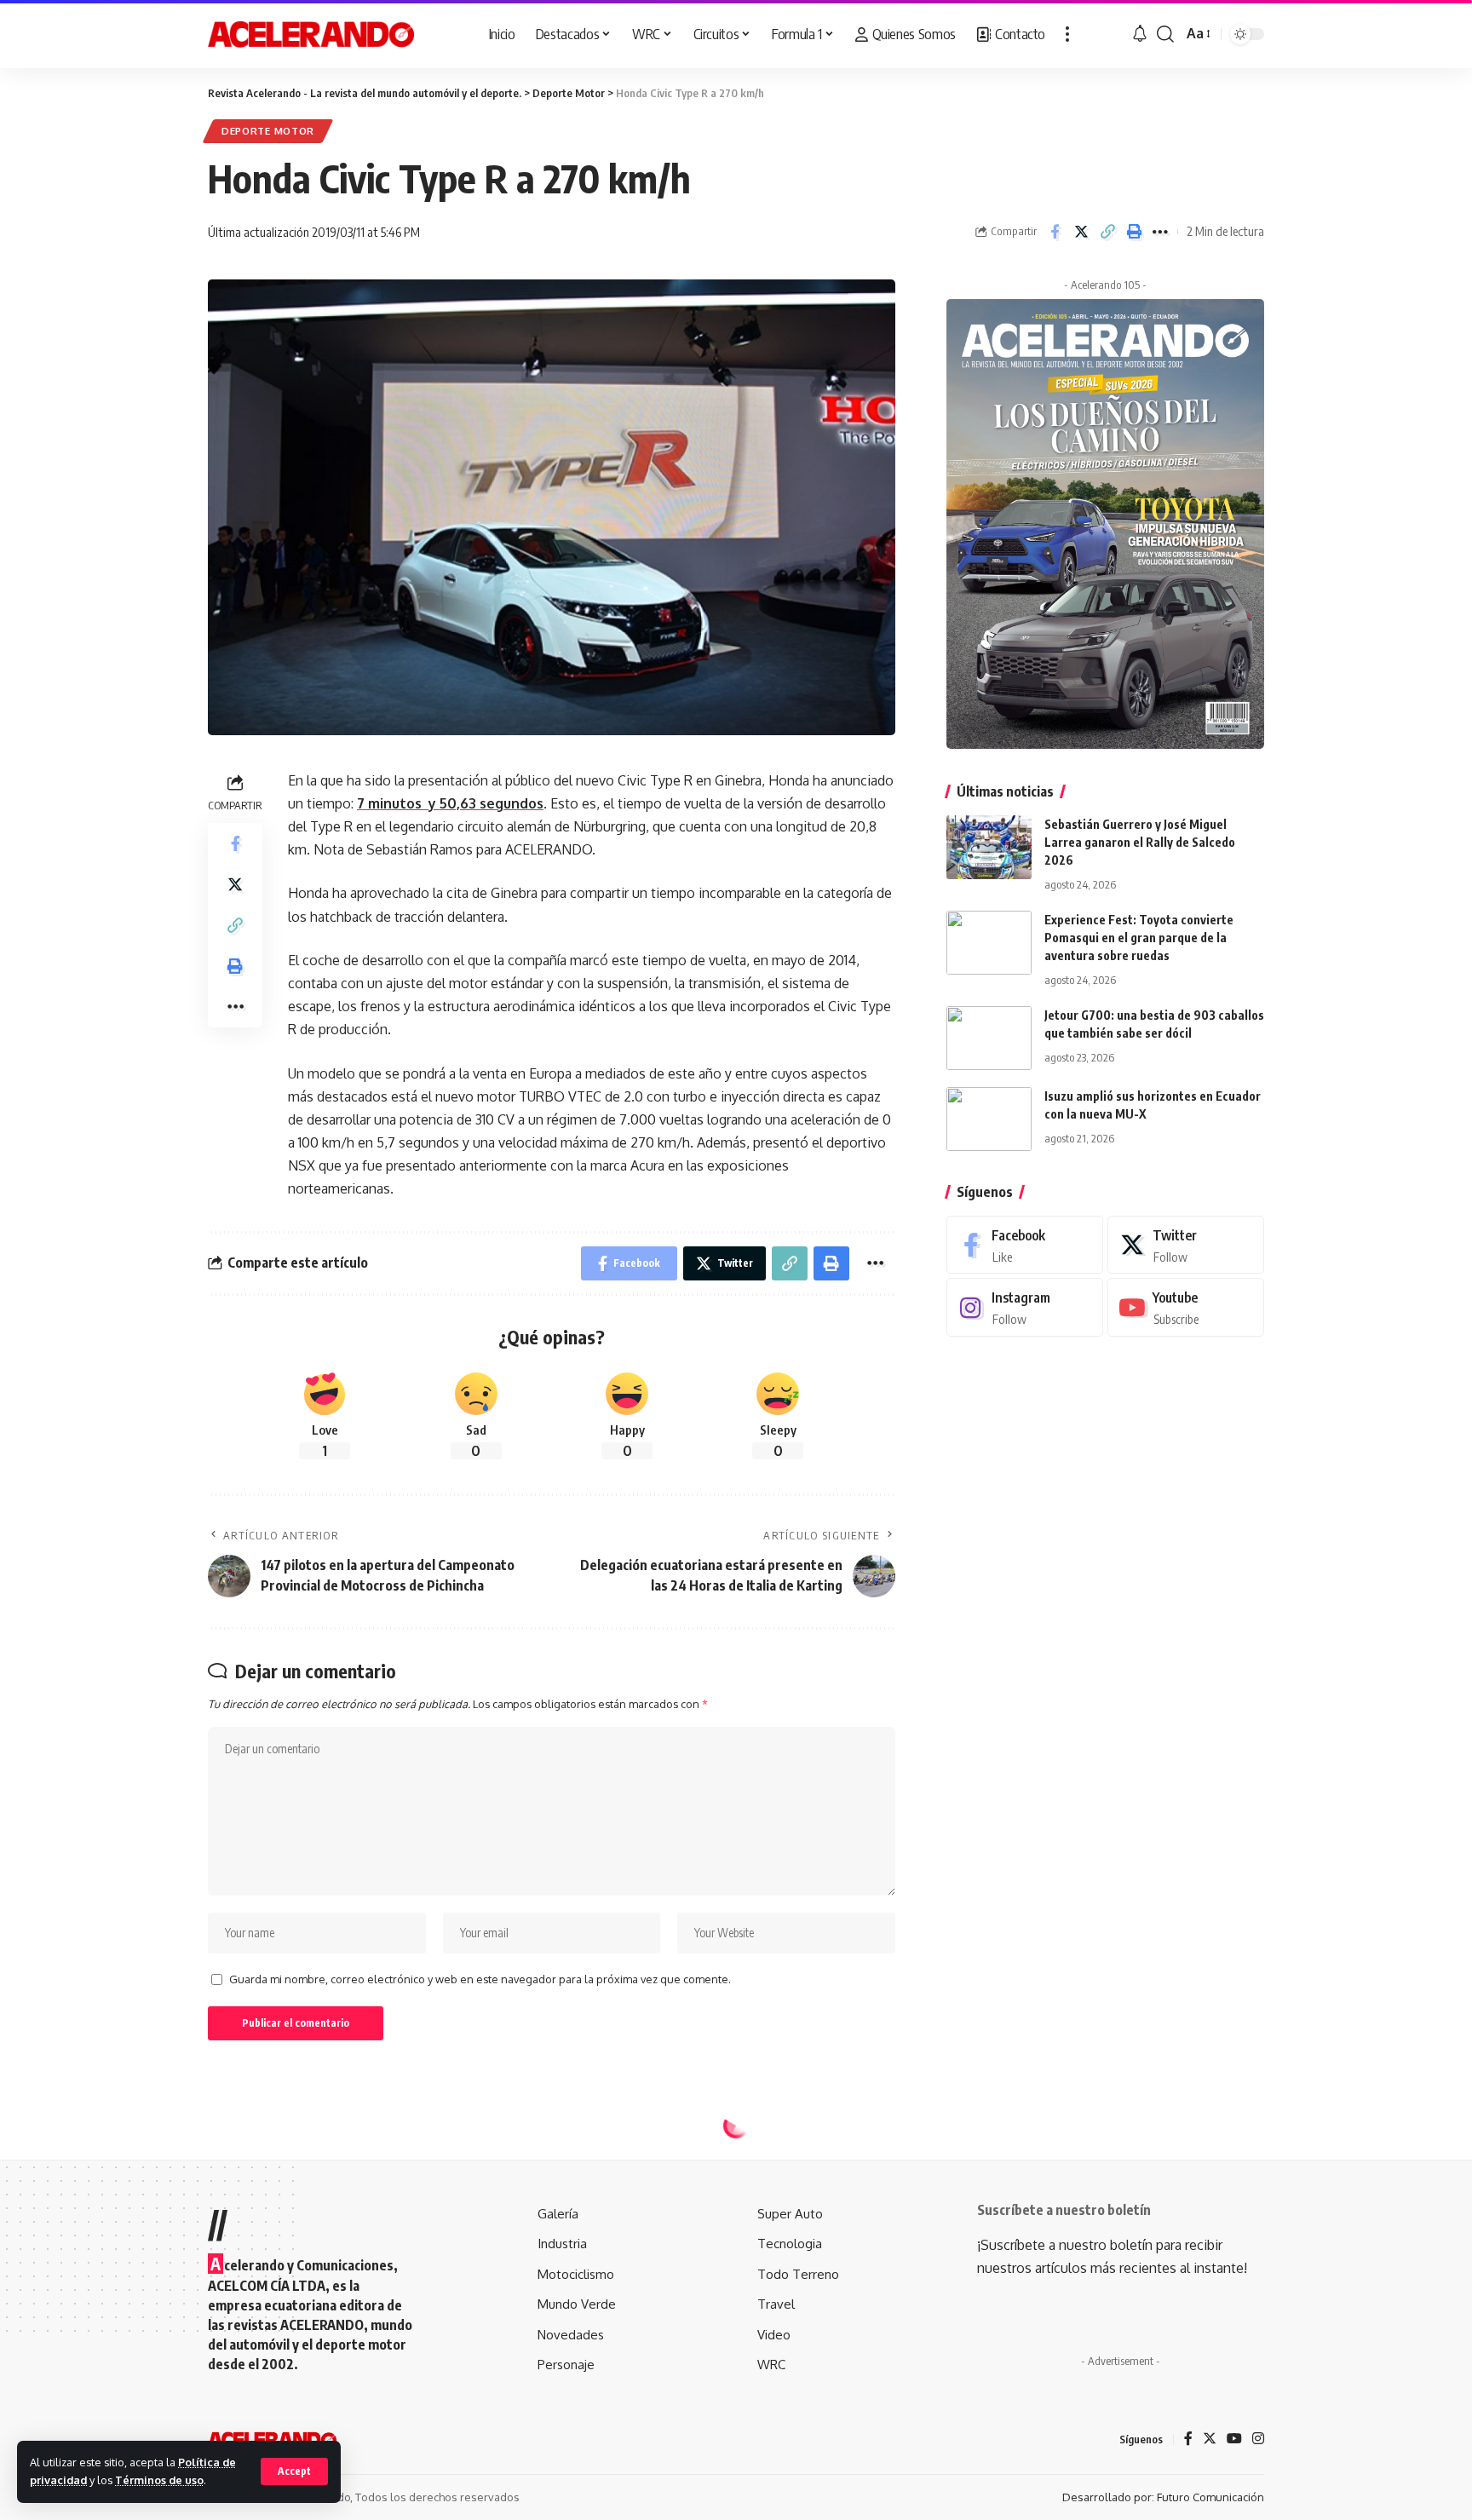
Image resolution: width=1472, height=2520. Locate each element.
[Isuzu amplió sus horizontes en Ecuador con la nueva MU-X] (989, 1119)
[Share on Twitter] (1081, 232)
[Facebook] (1025, 1245)
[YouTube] (1234, 2439)
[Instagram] (1025, 1308)
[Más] (1067, 34)
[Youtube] (1186, 1308)
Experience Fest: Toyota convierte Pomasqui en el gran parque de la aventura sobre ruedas (1139, 938)
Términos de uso (159, 2480)
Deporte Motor (268, 131)
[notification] (1140, 34)
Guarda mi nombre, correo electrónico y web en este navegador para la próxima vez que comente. (480, 1979)
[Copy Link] (1107, 232)
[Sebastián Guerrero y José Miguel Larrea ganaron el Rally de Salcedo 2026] (989, 847)
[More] (1160, 232)
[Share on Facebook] (1055, 232)
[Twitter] (1186, 1245)
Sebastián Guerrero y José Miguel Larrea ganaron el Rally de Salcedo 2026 (1140, 842)
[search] (1165, 34)
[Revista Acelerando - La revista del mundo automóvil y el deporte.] (311, 34)
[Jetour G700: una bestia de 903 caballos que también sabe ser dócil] (989, 1038)
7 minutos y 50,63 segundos (450, 803)
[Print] (1134, 232)
